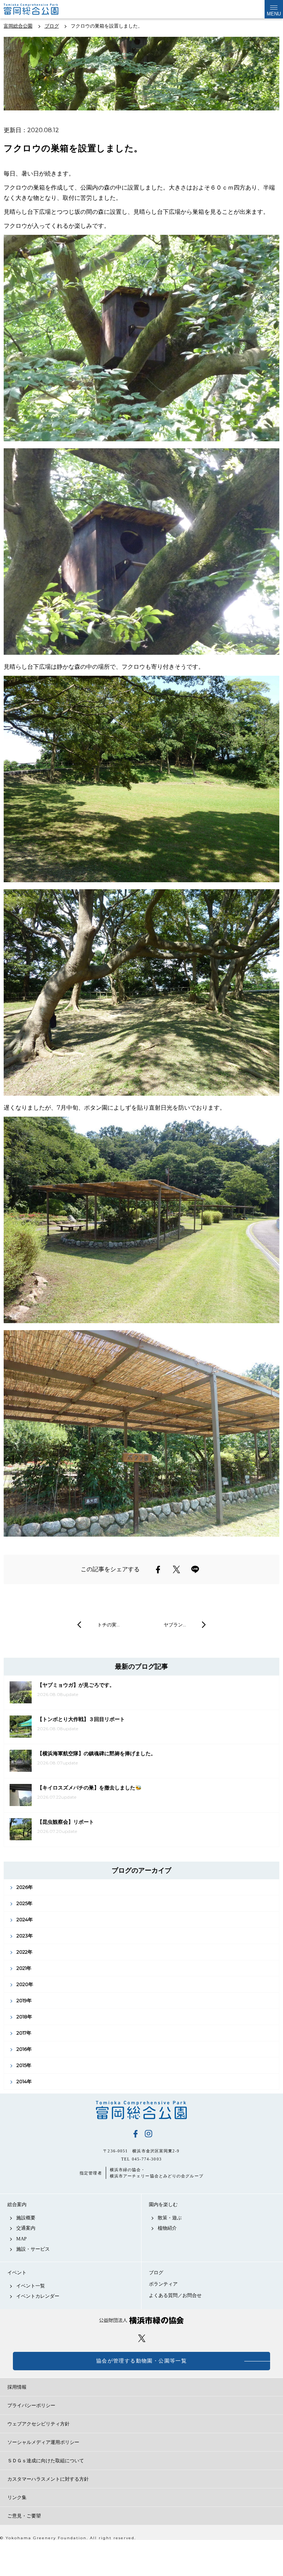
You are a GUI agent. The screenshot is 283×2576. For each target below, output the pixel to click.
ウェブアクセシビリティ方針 (39, 2424)
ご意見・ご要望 (24, 2516)
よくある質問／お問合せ (175, 2295)
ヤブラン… (175, 1625)
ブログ (156, 2273)
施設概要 (26, 2218)
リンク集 (17, 2497)
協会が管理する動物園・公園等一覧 (141, 2361)
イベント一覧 (31, 2286)
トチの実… (109, 1625)
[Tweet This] (177, 1569)
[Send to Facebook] (158, 1569)
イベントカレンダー (38, 2296)
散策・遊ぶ (170, 2218)
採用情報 (17, 2387)
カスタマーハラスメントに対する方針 (48, 2479)
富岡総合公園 (141, 2110)
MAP (21, 2239)
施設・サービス (33, 2249)
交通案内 (26, 2228)
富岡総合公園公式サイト (41, 9)
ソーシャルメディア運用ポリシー (43, 2442)
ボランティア (163, 2284)
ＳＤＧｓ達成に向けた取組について (46, 2461)
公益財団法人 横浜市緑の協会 (141, 2320)
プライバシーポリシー (31, 2405)
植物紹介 (167, 2228)
